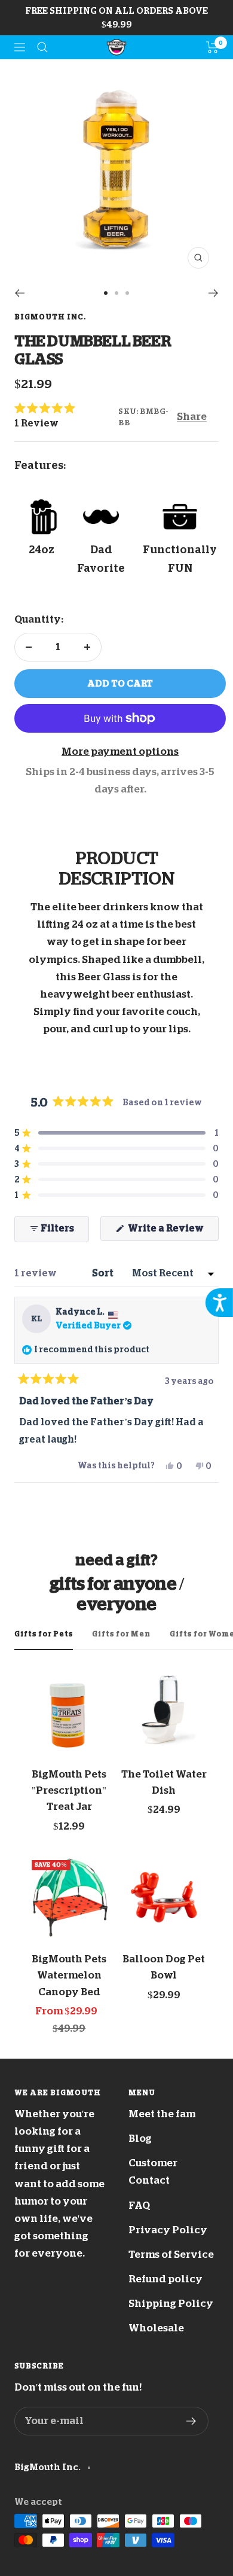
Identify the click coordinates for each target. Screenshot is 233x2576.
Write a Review (172, 1232)
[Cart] (212, 47)
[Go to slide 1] (106, 293)
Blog (140, 2138)
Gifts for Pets (44, 1634)
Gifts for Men (121, 1634)
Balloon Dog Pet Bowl (164, 1967)
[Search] (42, 47)
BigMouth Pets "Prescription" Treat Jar (69, 1790)
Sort (104, 1273)
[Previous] (19, 293)
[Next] (214, 293)
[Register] (191, 2421)
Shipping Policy (171, 2304)
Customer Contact (153, 2172)
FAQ (139, 2205)
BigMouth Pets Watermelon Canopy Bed (69, 1975)
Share (192, 417)
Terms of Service (171, 2255)
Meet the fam (162, 2114)
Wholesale (156, 2328)
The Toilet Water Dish (164, 1782)
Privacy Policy (168, 2230)
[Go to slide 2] (116, 293)
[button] (66, 416)
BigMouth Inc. (50, 317)
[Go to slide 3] (127, 293)
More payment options (120, 752)
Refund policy (165, 2279)
